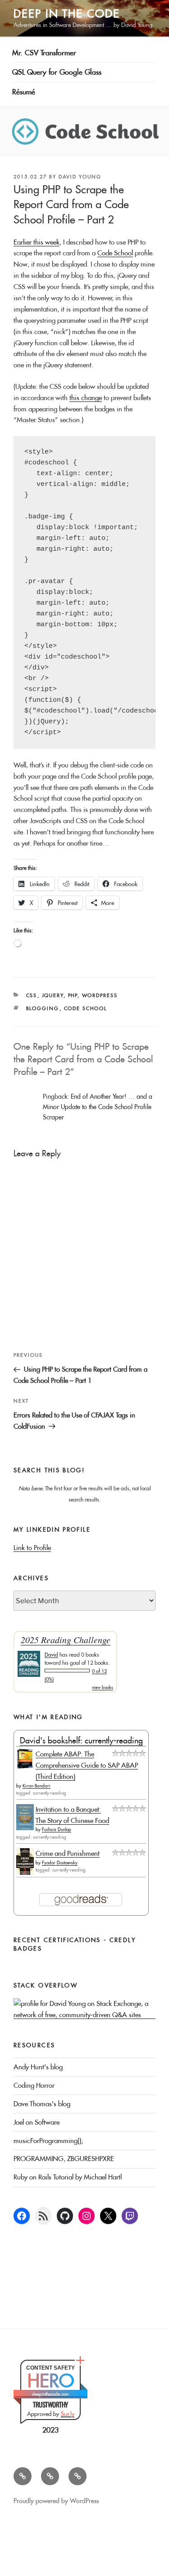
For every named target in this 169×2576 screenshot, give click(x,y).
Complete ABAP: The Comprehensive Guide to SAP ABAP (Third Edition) (87, 1765)
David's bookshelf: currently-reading (81, 1740)
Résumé (24, 92)
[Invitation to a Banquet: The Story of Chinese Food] (25, 1828)
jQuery (53, 995)
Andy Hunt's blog (38, 2067)
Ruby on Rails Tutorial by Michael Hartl (68, 2177)
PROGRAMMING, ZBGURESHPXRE (64, 2159)
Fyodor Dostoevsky (60, 1863)
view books (103, 1687)
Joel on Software (37, 2122)
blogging (43, 1008)
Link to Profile (32, 1548)
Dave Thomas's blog (42, 2104)
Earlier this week (37, 242)
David (51, 1655)
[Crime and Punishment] (25, 1872)
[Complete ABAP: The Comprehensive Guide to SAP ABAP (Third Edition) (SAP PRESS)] (25, 1766)
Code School (115, 253)
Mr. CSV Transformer (44, 53)
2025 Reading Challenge (66, 1640)
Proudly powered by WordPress (56, 2501)
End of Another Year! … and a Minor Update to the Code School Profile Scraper (98, 1107)
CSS (32, 995)
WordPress (100, 995)
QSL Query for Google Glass (57, 72)
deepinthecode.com (50, 2394)
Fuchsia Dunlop (57, 1829)
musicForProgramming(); (48, 2141)
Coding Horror (34, 2085)
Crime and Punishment (68, 1853)
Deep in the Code (67, 13)
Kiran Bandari (37, 1786)
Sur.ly (68, 2414)
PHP (73, 995)
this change (86, 398)
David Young (80, 177)
